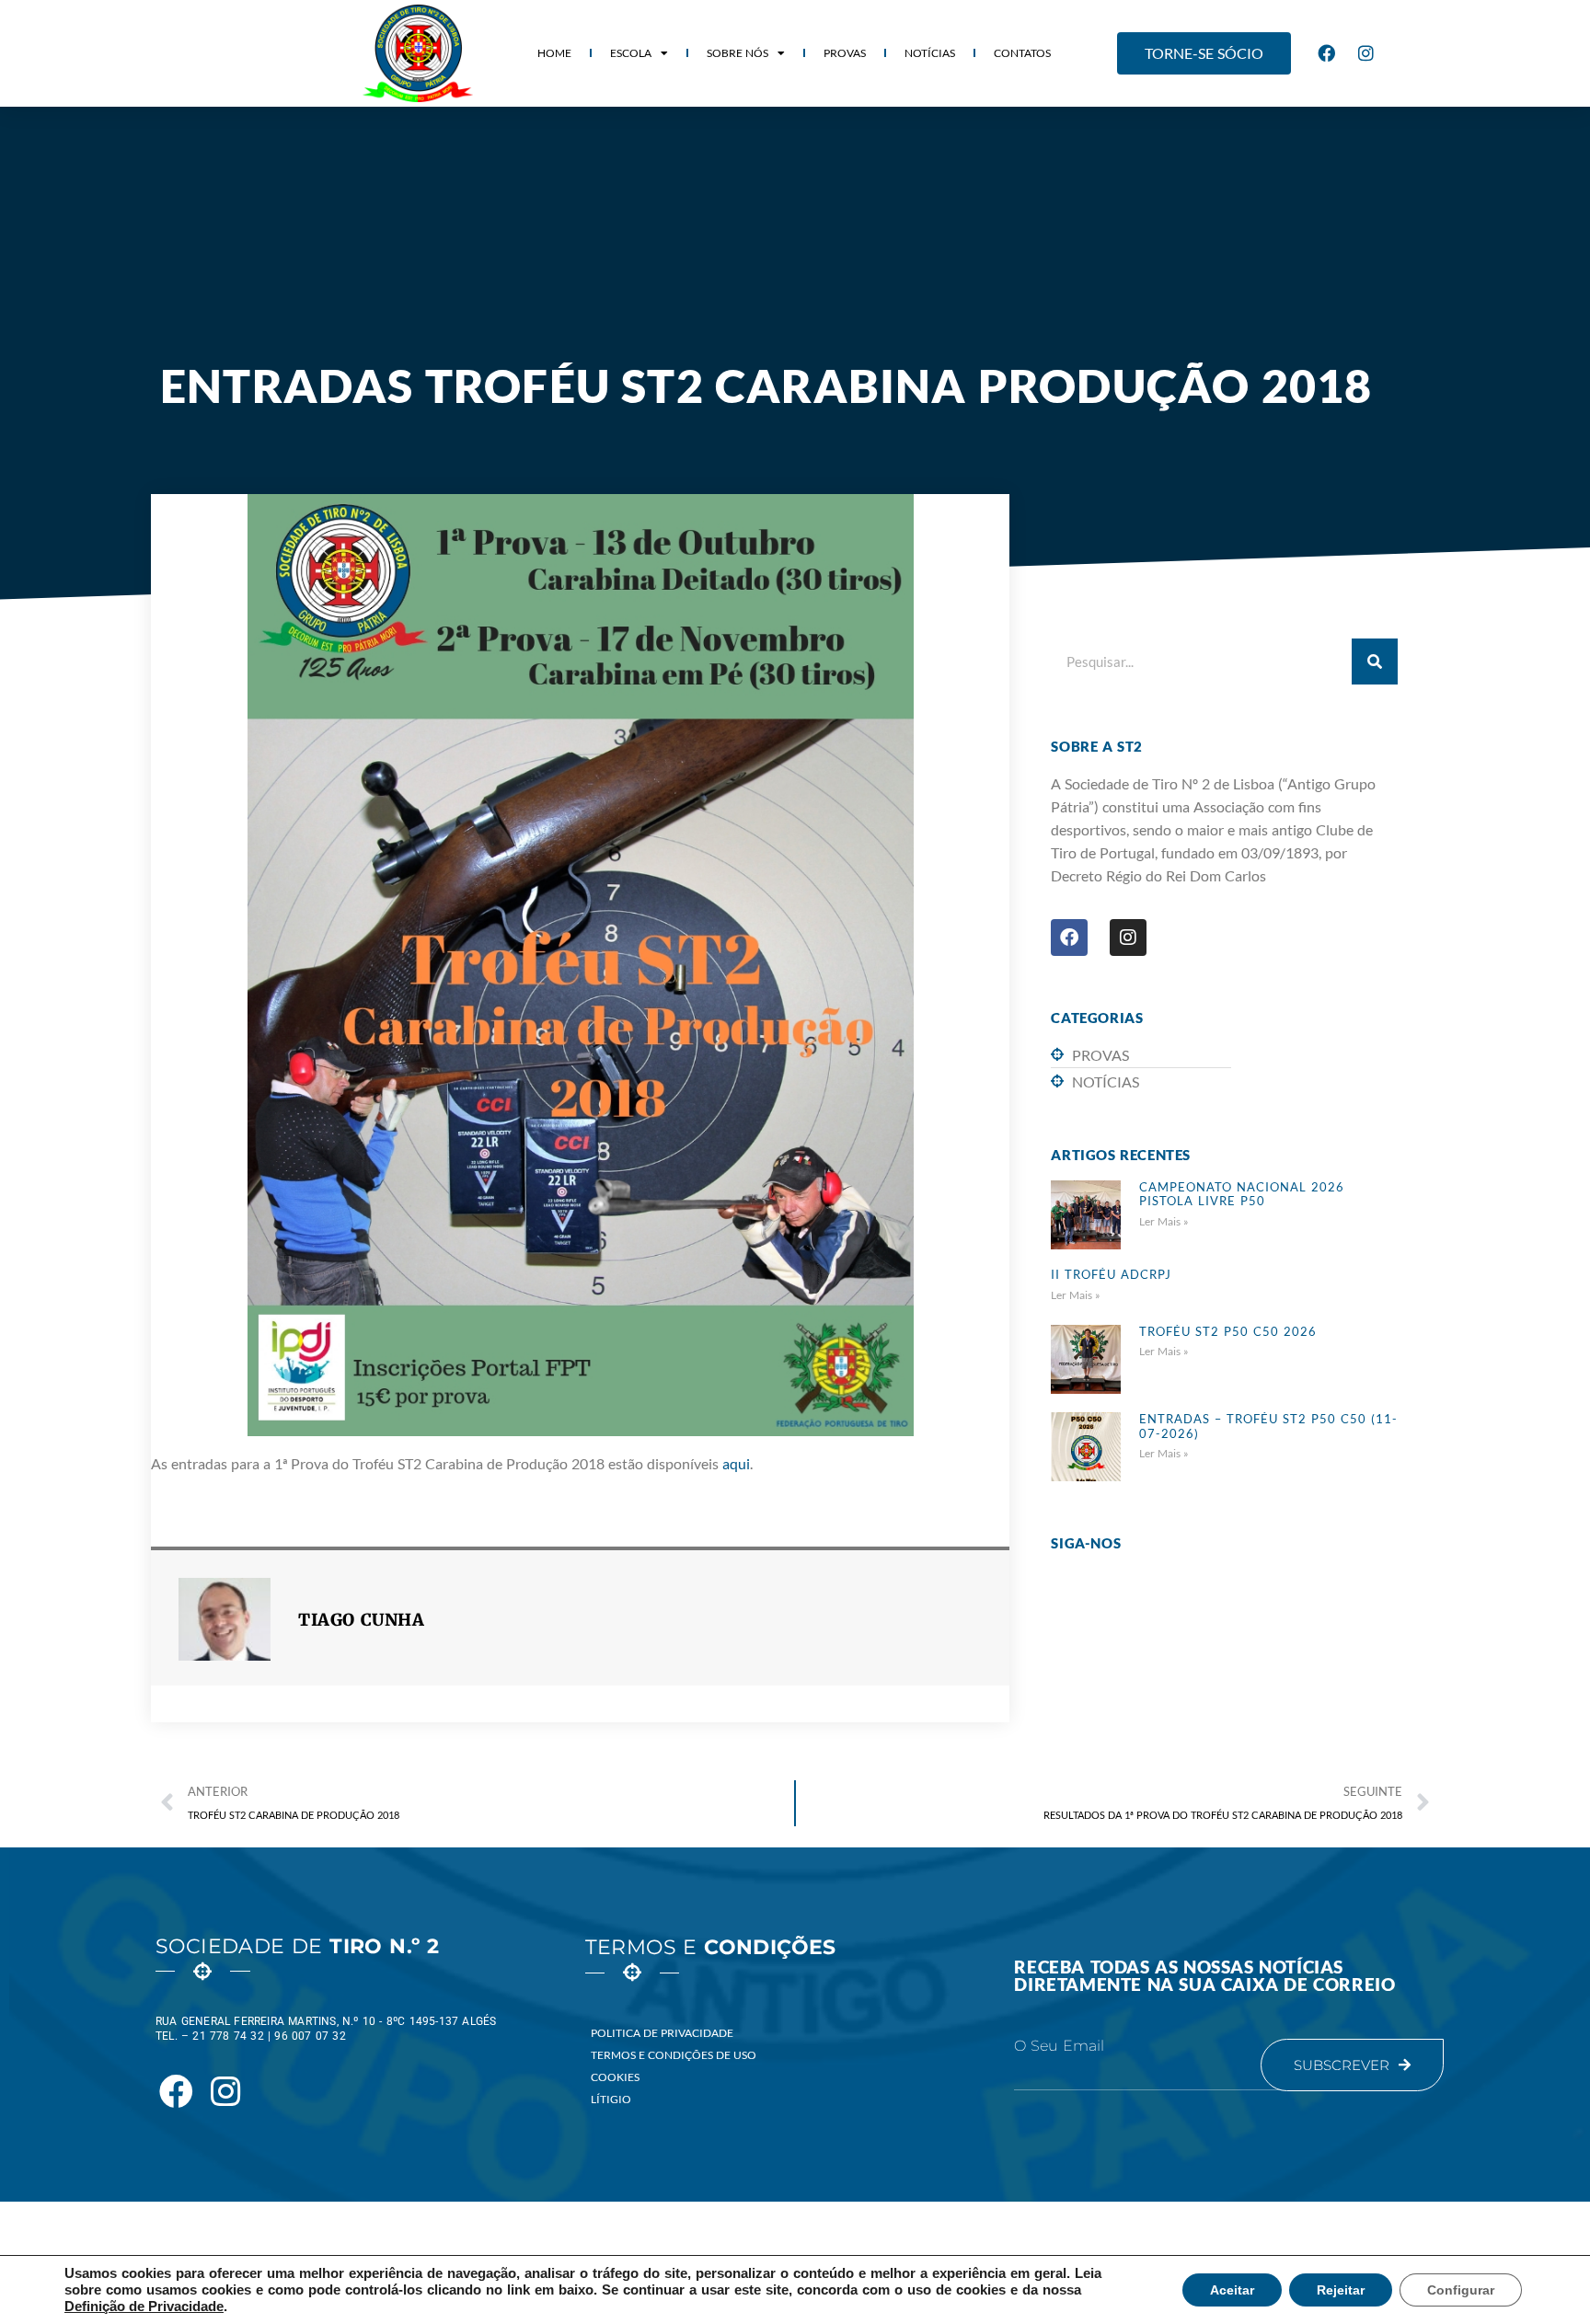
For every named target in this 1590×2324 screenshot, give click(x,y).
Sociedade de (297, 1946)
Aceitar (1232, 2290)
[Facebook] (1327, 53)
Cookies (615, 2077)
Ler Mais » (1164, 1221)
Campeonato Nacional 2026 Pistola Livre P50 (1242, 1194)
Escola (631, 53)
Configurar (1461, 2290)
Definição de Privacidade (144, 2307)
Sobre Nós (737, 53)
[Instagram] (1366, 53)
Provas (845, 53)
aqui (736, 1463)
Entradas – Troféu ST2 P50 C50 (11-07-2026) (1268, 1426)
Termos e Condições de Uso (674, 2055)
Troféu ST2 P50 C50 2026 (1228, 1331)
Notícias (930, 53)
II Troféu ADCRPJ (1111, 1274)
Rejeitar (1341, 2290)
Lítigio (611, 2099)
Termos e (711, 1947)
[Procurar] (1375, 662)
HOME (554, 53)
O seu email (1059, 2046)
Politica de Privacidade (662, 2033)
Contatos (1022, 53)
